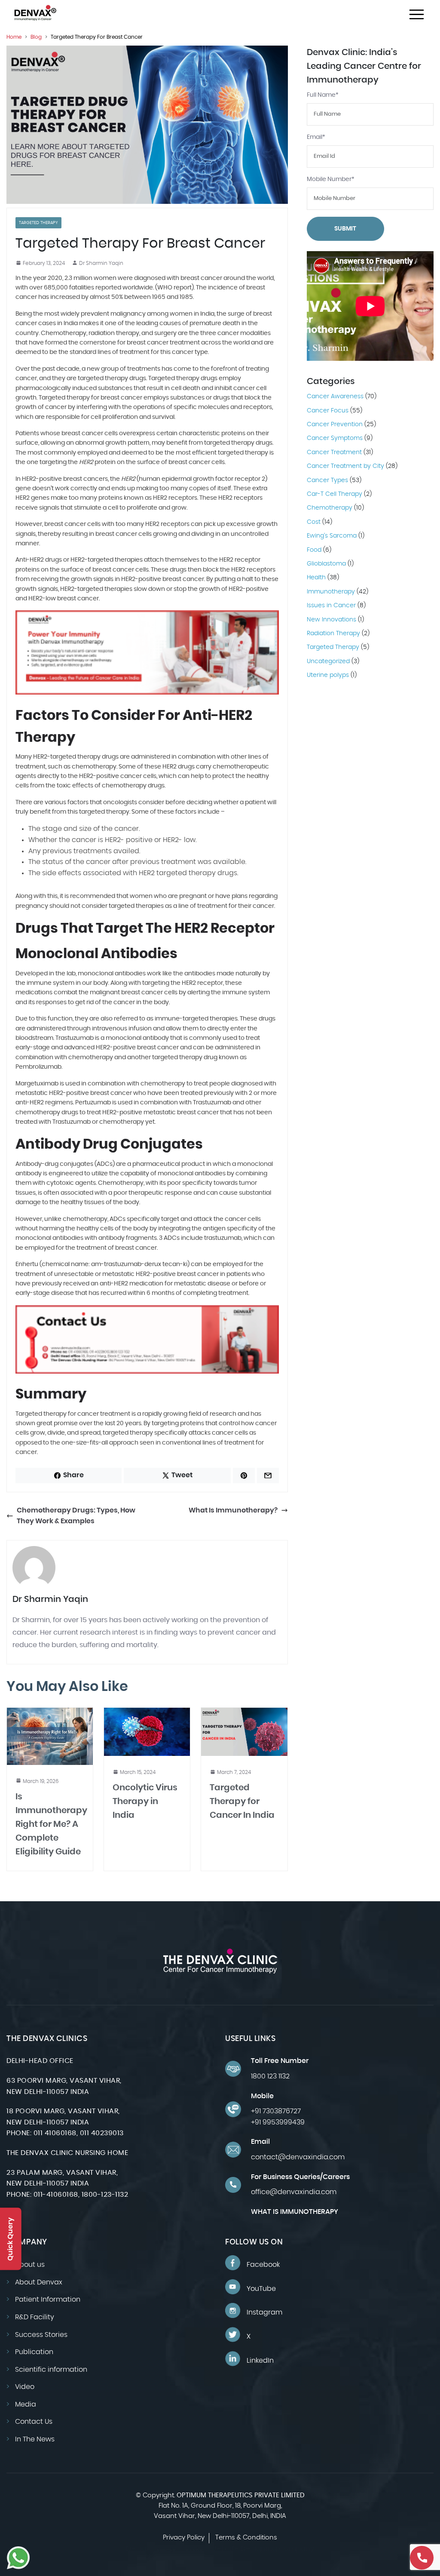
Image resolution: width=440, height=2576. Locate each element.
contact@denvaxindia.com (298, 2157)
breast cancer (201, 278)
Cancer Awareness (335, 397)
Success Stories (41, 2334)
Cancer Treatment (334, 452)
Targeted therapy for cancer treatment (73, 1414)
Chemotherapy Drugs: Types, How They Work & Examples (76, 1516)
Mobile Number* (331, 179)
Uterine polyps (328, 675)
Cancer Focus (328, 411)
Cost (314, 522)
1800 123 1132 (270, 2076)
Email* (316, 137)
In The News (35, 2439)
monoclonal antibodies (112, 974)
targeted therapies (136, 906)
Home (14, 37)
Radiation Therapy (333, 633)
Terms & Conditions (246, 2538)
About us (30, 2265)
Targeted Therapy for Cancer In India (242, 1801)
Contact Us (34, 2422)
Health (316, 578)
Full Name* (323, 95)
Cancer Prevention (335, 424)
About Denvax (39, 2282)
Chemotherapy (330, 508)
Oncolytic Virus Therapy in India (145, 1801)
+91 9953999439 (278, 2122)
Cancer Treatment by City (345, 466)
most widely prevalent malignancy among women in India (129, 314)
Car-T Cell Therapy (335, 494)
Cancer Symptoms (335, 438)
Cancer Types (327, 480)
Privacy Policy (184, 2538)
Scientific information (51, 2370)
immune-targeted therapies (196, 1019)
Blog (36, 37)
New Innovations (332, 620)
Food (314, 550)
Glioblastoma (326, 564)
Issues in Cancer (331, 606)
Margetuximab (37, 1084)
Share (73, 1475)
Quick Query (10, 2239)
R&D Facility (35, 2317)
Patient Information (48, 2299)
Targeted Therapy (38, 223)
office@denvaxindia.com (294, 2192)
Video (25, 2387)
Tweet (182, 1475)
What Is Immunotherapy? (233, 1510)
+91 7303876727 (276, 2111)
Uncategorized (328, 661)
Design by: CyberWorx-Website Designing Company (220, 2549)
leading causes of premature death (188, 323)
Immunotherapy (331, 592)
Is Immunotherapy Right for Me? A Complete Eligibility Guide (51, 1824)
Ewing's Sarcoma (332, 536)
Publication (34, 2352)
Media (26, 2404)
